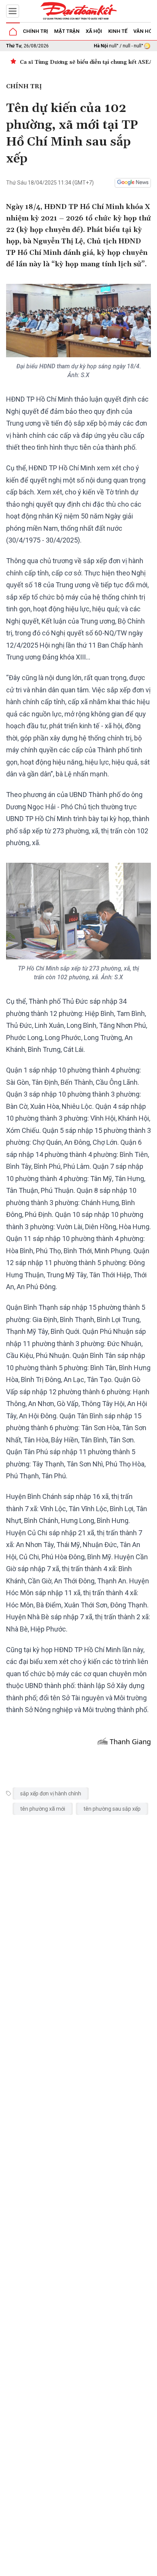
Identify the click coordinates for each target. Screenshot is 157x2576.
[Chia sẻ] (150, 2566)
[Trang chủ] (13, 32)
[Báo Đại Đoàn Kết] (78, 11)
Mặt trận (67, 31)
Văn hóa (144, 31)
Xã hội (94, 31)
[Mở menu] (13, 11)
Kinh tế (118, 31)
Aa (96, 2568)
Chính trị (35, 31)
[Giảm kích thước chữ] (85, 2568)
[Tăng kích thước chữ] (107, 2568)
